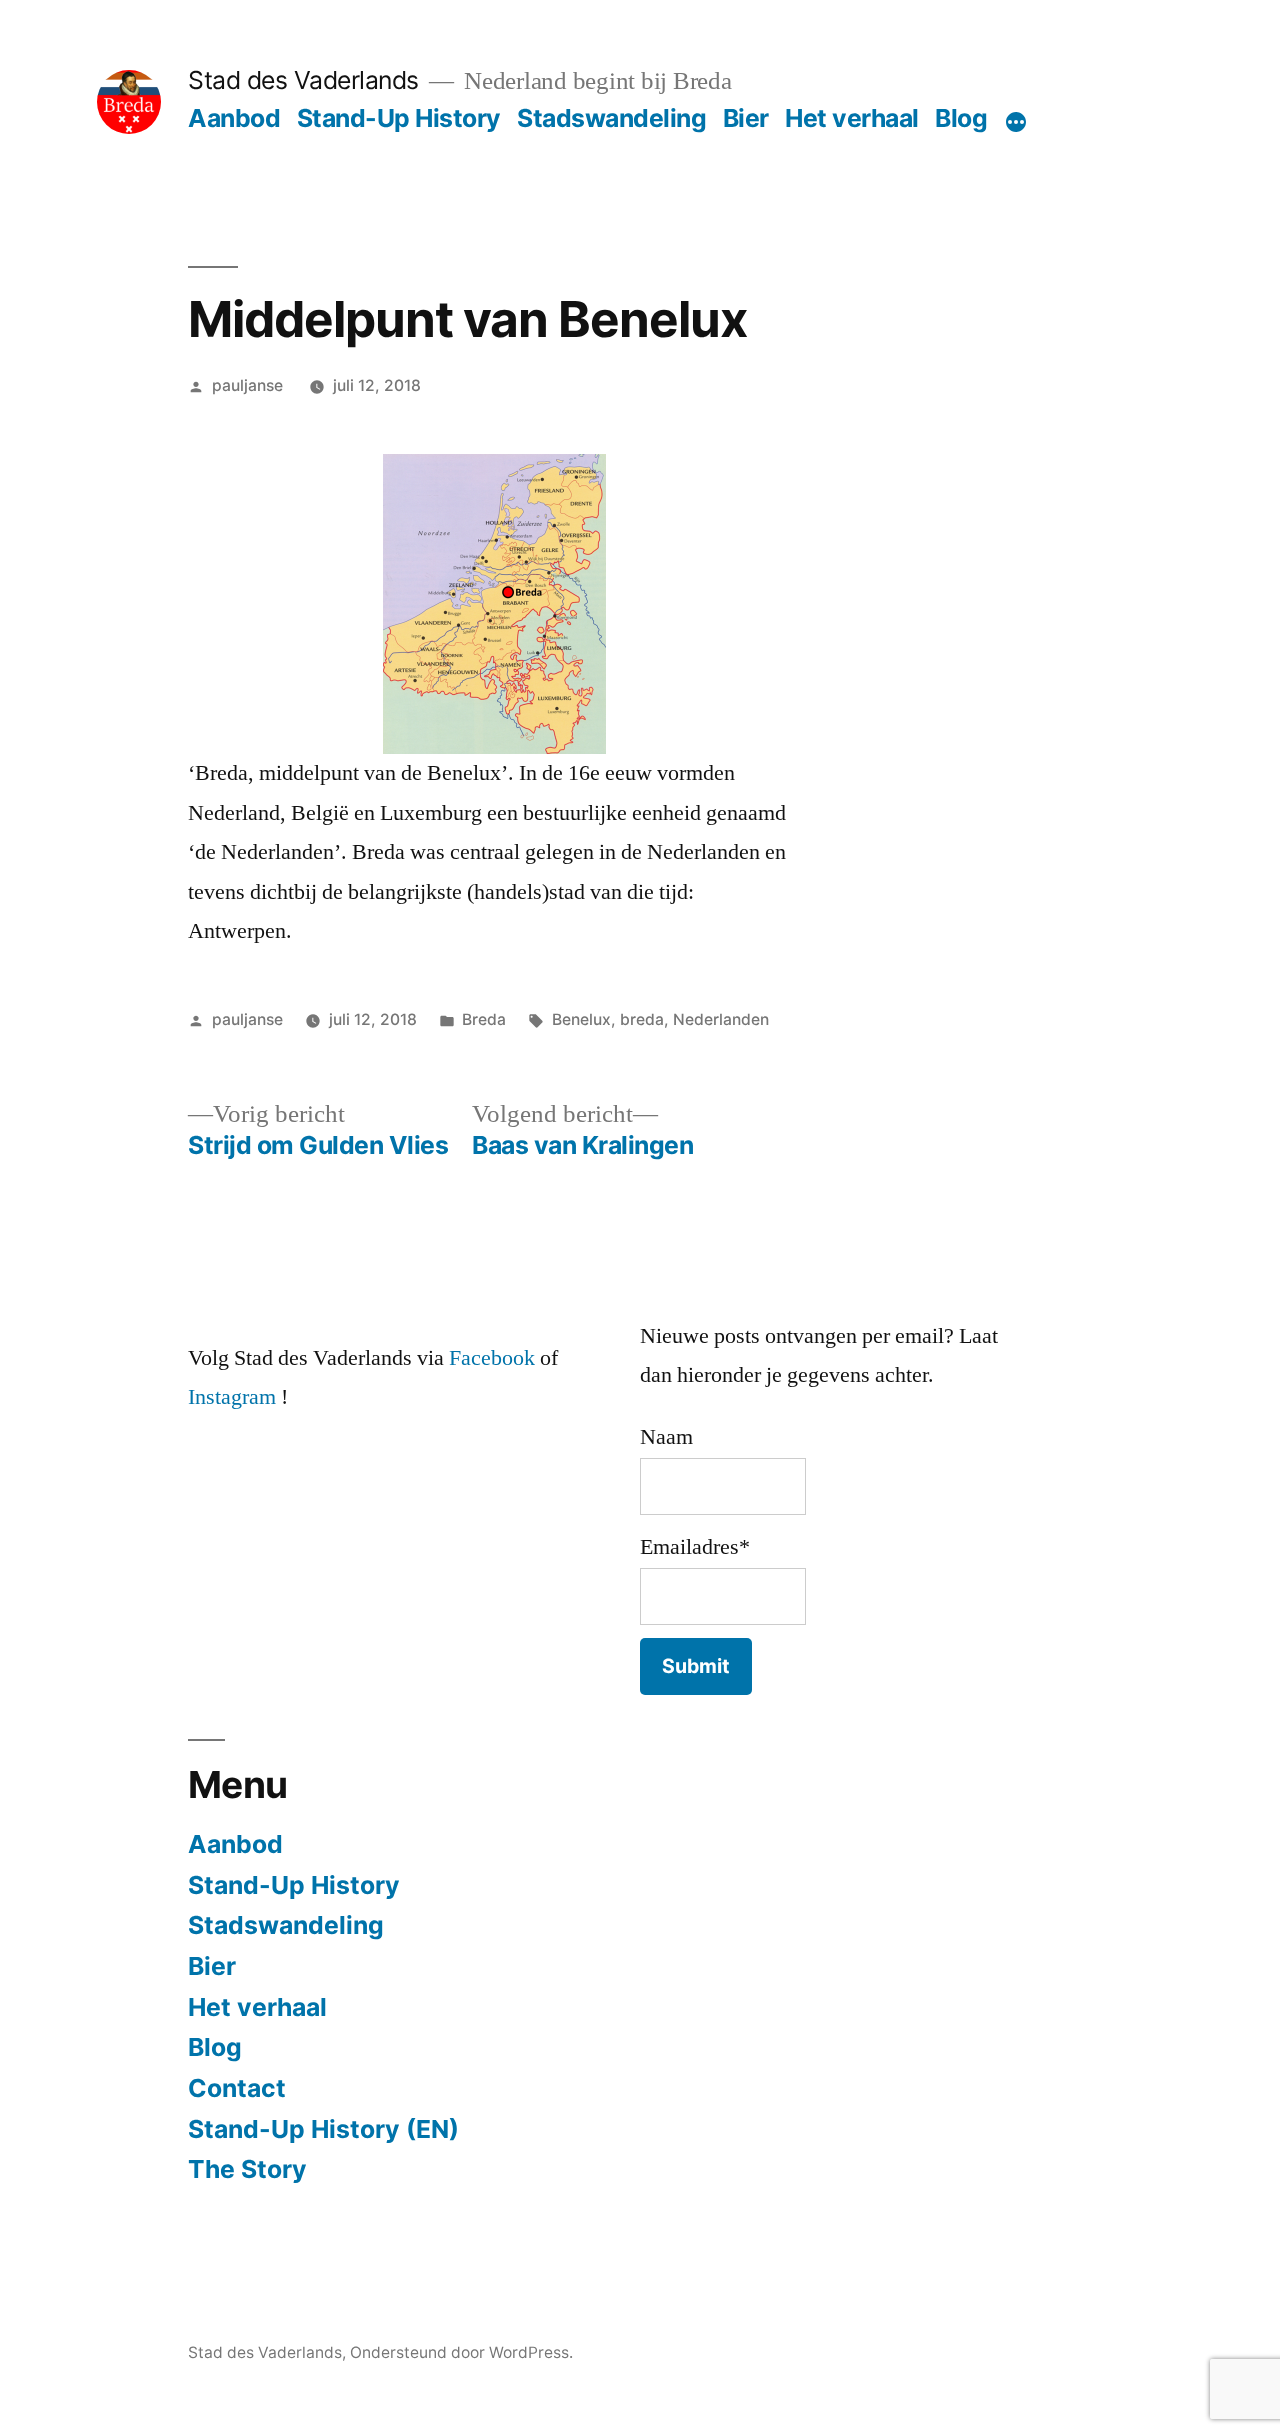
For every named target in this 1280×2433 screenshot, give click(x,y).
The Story (247, 2169)
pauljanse (247, 385)
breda (642, 1019)
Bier (746, 118)
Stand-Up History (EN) (323, 2129)
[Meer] (1016, 122)
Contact (237, 2088)
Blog (961, 118)
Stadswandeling (611, 118)
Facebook (492, 1358)
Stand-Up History (399, 118)
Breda (484, 1019)
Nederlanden (721, 1019)
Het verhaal (852, 118)
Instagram (232, 1397)
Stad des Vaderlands (303, 80)
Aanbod (234, 118)
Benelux (581, 1019)
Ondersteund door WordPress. (461, 2352)
